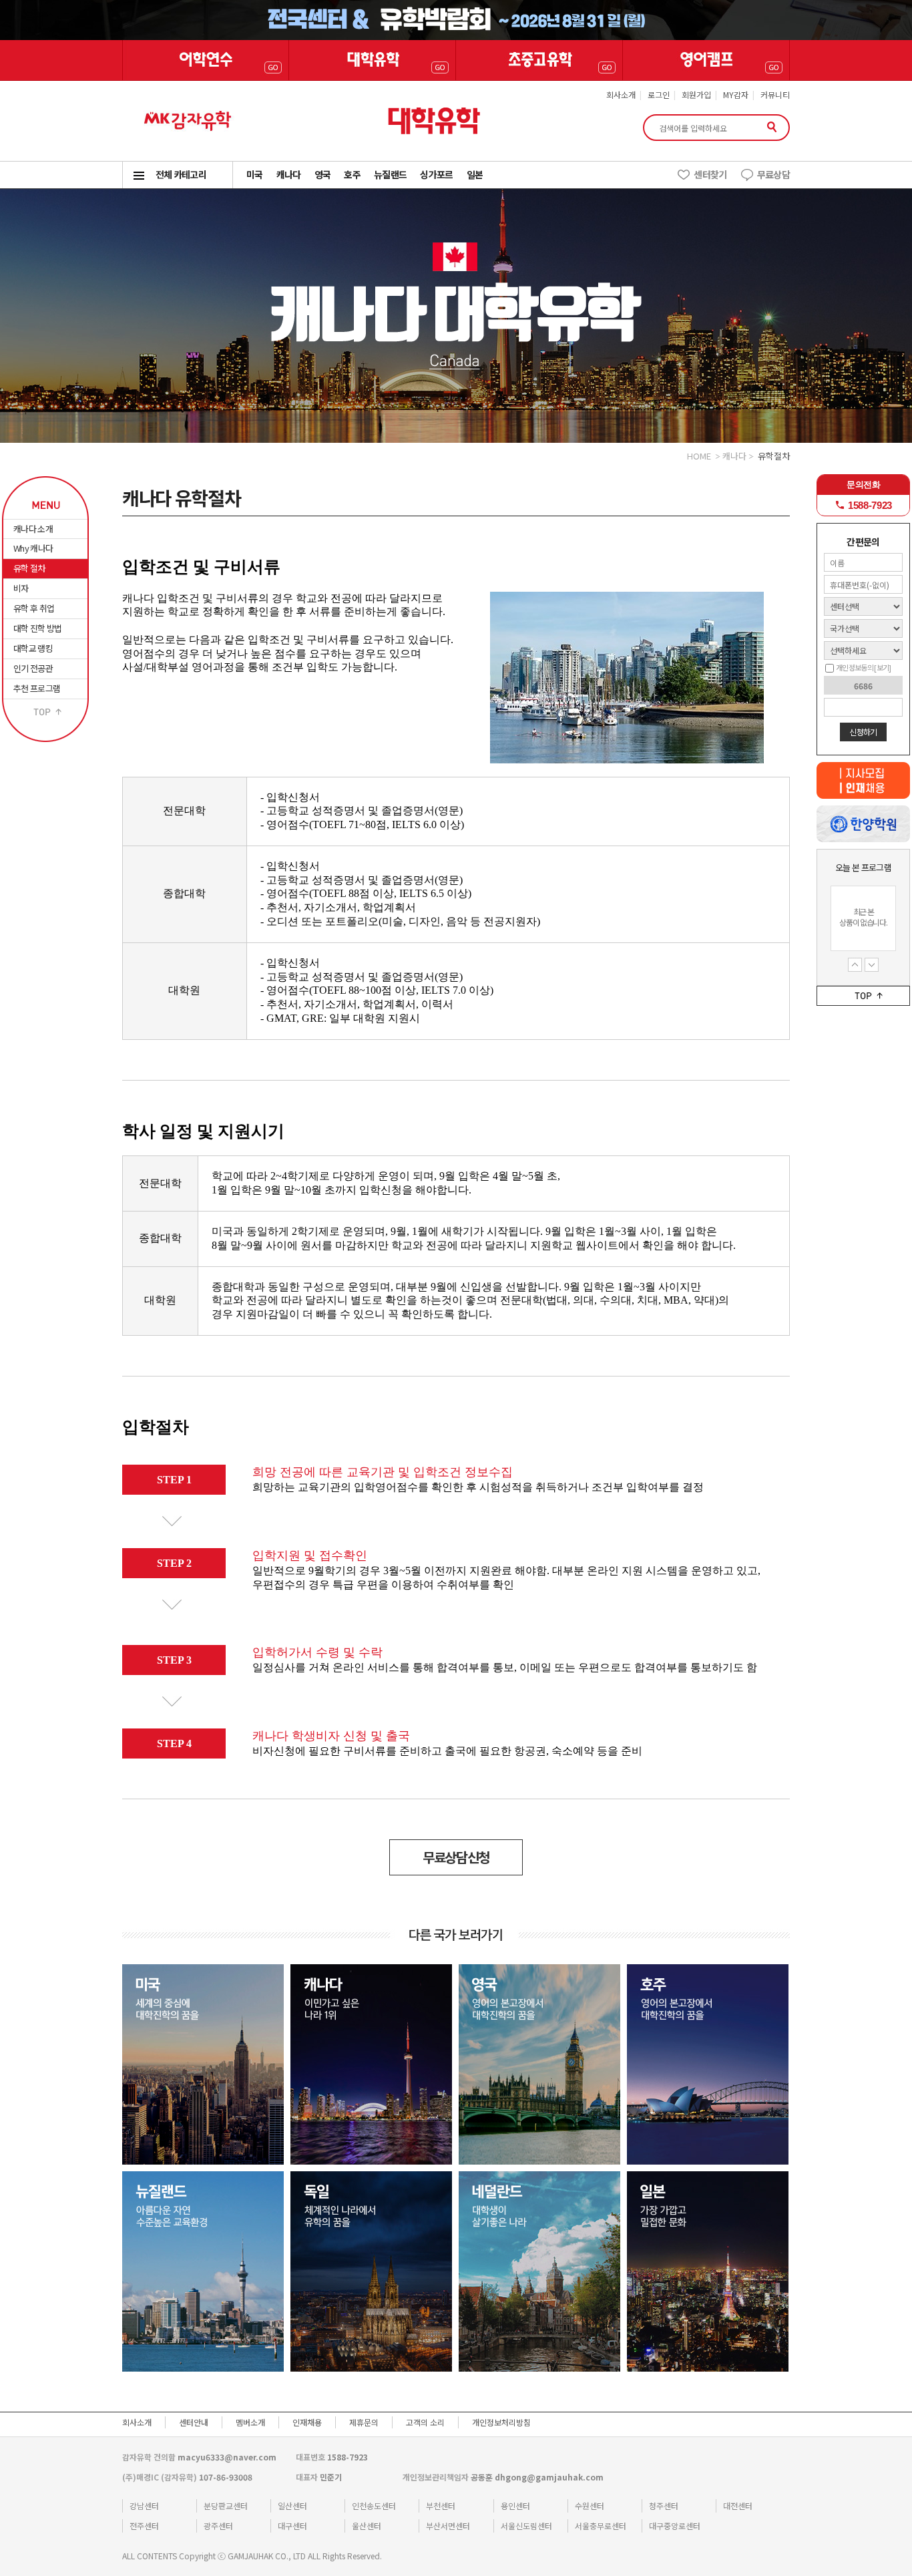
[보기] (882, 667)
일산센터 (292, 2506)
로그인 (659, 95)
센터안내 (194, 2422)
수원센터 (590, 2506)
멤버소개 (250, 2422)
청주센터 (664, 2506)
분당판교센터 (226, 2506)
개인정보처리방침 (501, 2422)
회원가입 (696, 95)
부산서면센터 (448, 2526)
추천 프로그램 (37, 688)
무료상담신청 (456, 1857)
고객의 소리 (425, 2422)
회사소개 (621, 95)
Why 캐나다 (33, 548)
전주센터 (144, 2526)
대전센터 (738, 2506)
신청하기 (863, 732)
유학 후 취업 (34, 608)
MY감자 (736, 95)
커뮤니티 (775, 95)
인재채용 (307, 2422)
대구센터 (292, 2526)
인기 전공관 (33, 668)
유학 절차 (29, 568)
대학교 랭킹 (33, 648)
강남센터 (144, 2506)
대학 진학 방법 (38, 628)
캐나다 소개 (33, 529)
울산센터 (367, 2526)
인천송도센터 (374, 2506)
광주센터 (218, 2526)
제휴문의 (364, 2422)
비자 (21, 588)
